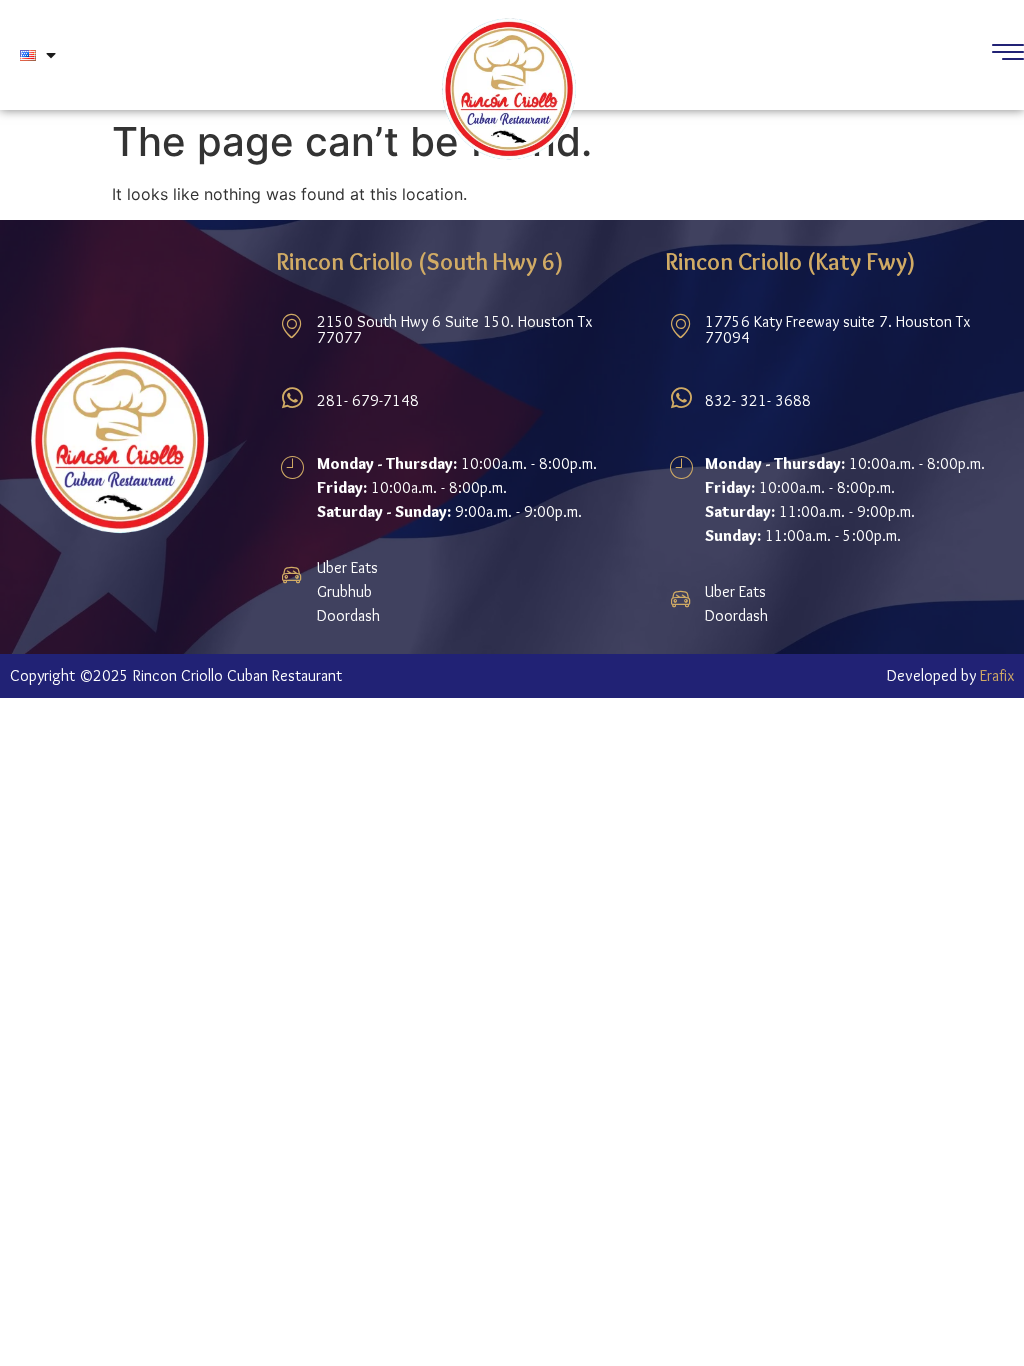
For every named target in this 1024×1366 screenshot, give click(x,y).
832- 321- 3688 (758, 400)
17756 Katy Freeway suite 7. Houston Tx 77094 (837, 329)
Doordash (348, 615)
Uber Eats (347, 567)
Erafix (997, 675)
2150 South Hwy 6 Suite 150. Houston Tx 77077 (454, 329)
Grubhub (344, 591)
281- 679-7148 (368, 400)
